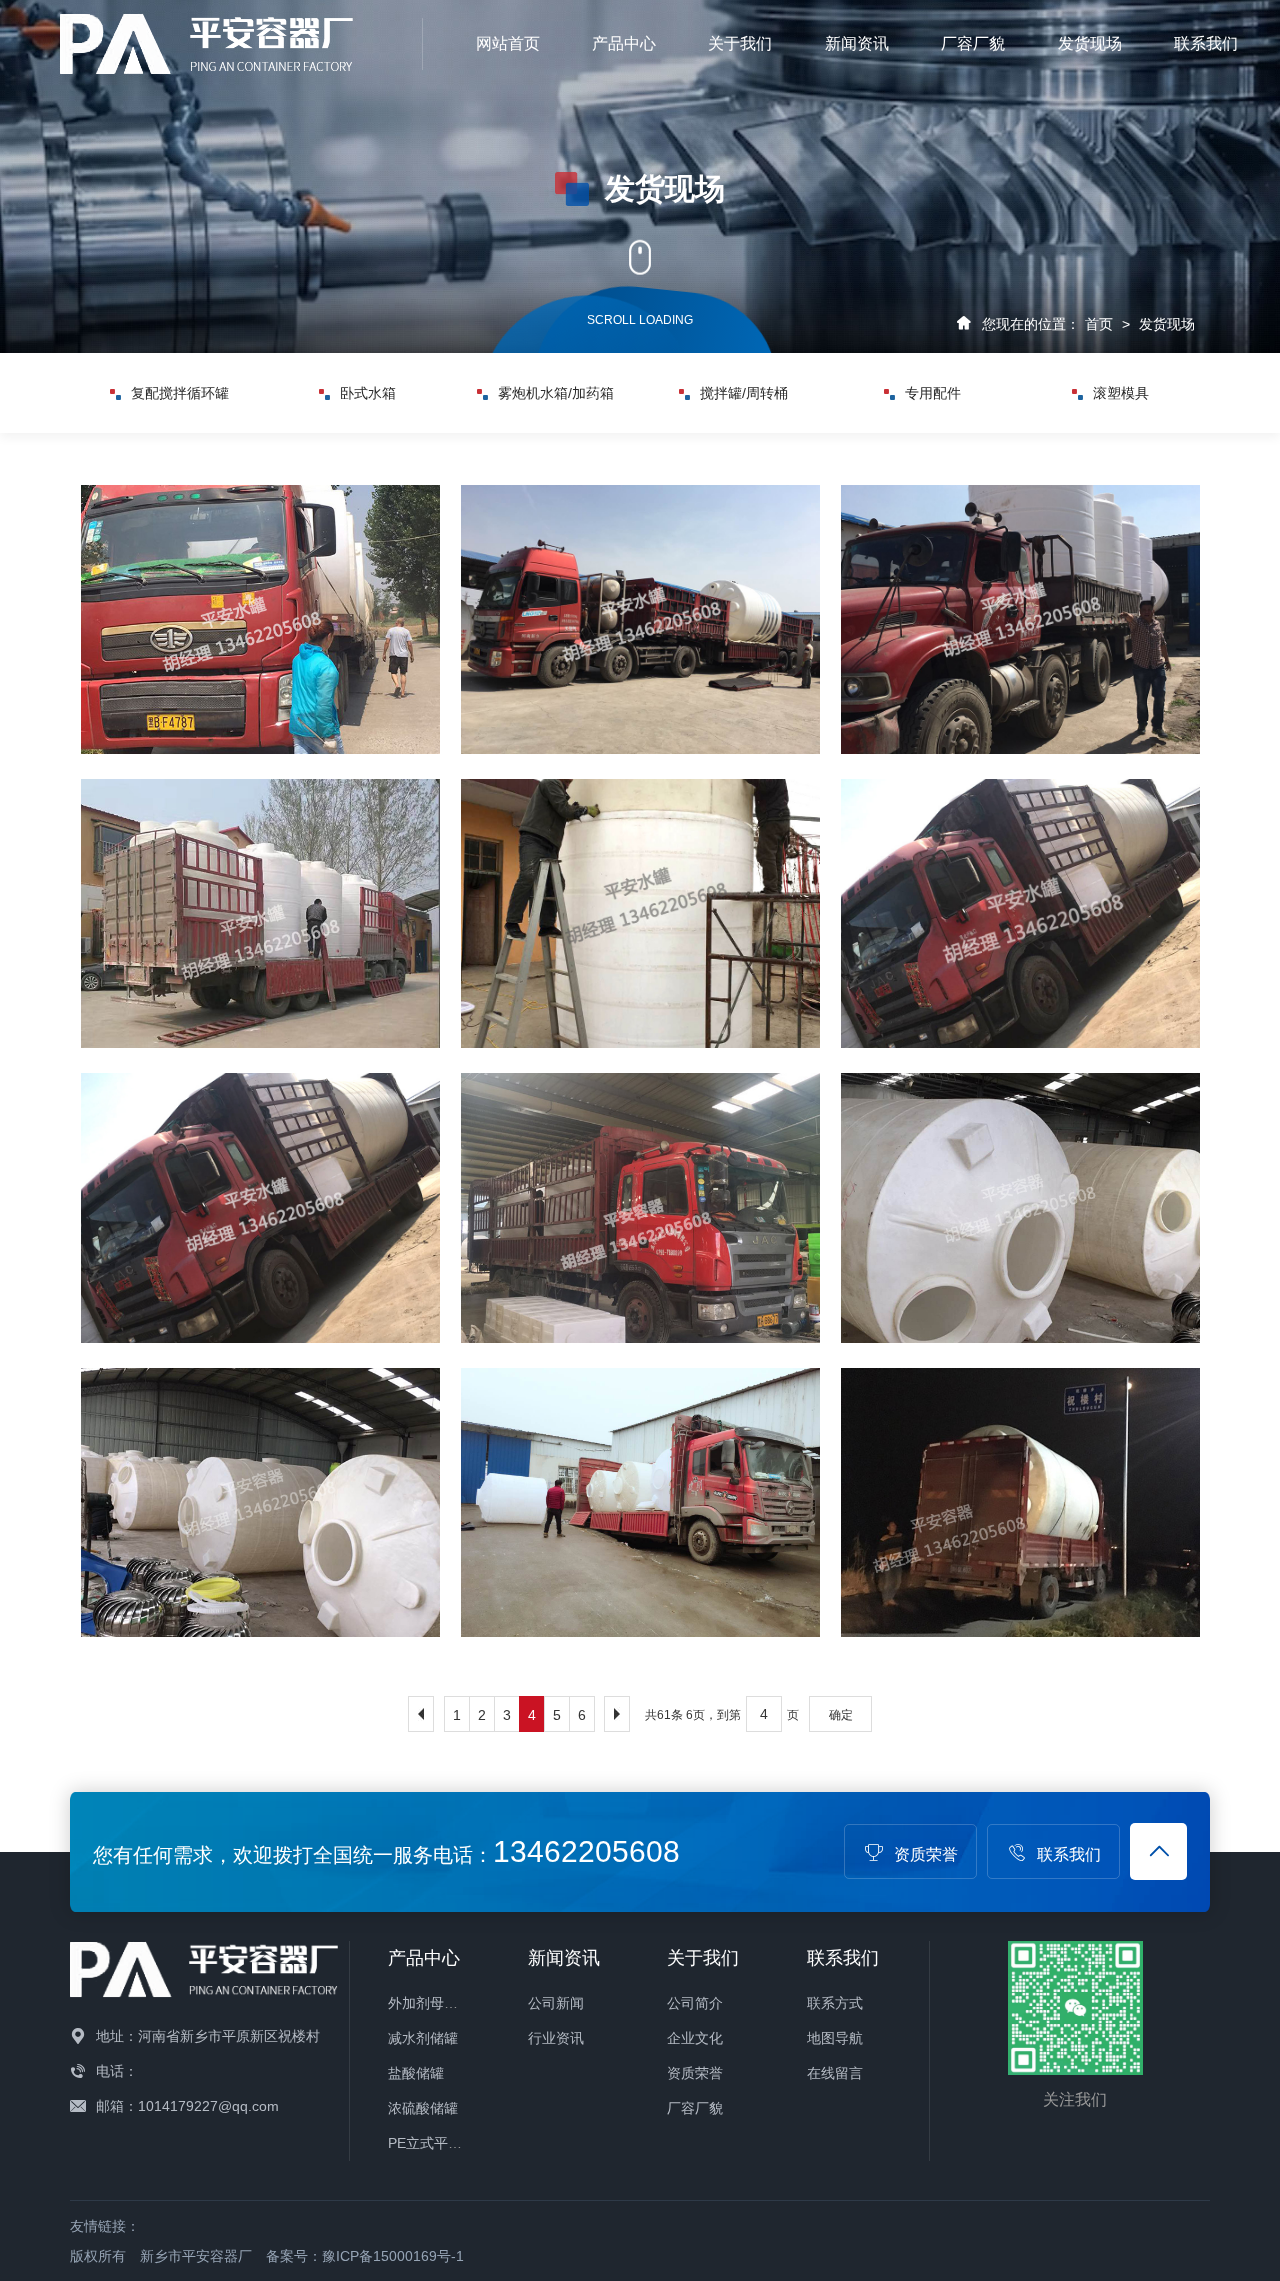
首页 (1099, 324)
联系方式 (835, 2003)
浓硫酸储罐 (423, 2108)
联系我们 (1206, 43)
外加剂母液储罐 (437, 2003)
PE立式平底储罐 (439, 2143)
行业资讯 (556, 2038)
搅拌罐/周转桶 (556, 393)
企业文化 (695, 2038)
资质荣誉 (926, 1854)
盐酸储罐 (416, 2073)
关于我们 (740, 43)
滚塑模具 (933, 393)
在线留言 (835, 2073)
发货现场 (1090, 43)
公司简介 (695, 2003)
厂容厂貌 (973, 43)
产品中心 (624, 43)
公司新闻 (556, 2003)
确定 (841, 1715)
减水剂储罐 (423, 2038)
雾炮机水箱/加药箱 (368, 393)
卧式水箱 (180, 393)
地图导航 (835, 2038)
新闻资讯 (857, 43)
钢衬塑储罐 (1121, 393)
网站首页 (508, 43)
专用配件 (744, 393)
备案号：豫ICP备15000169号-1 (365, 2256)
